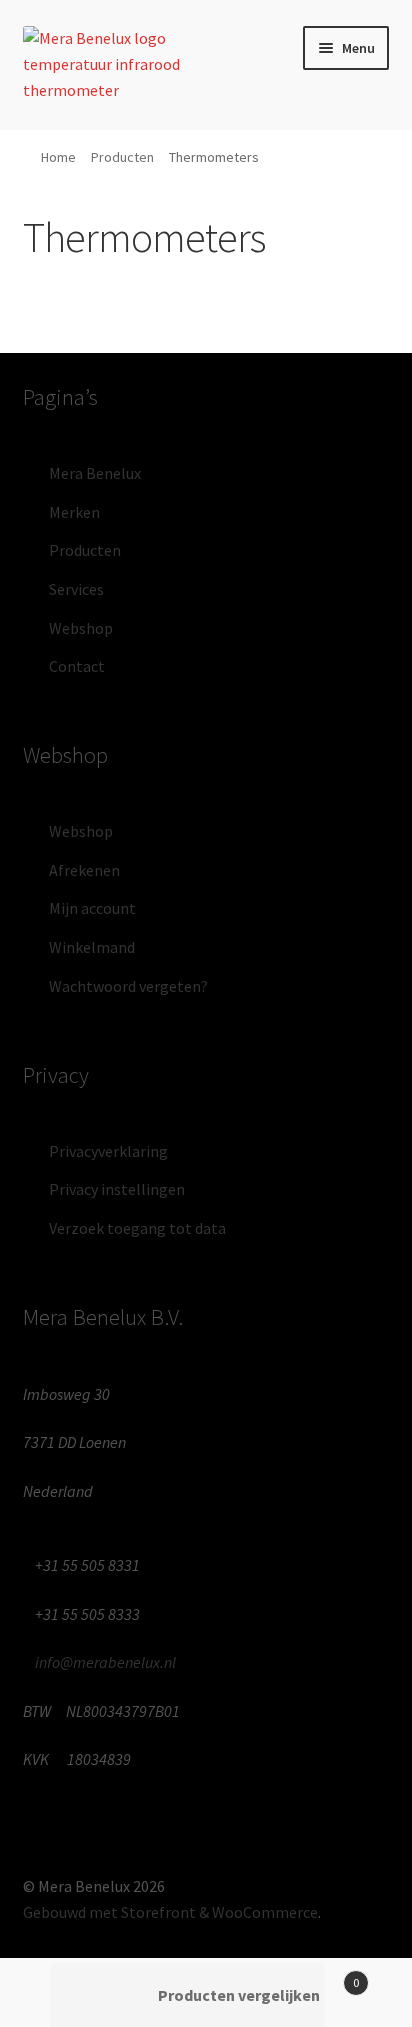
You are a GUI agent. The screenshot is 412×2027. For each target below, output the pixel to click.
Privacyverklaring (108, 1151)
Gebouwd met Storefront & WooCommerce (170, 1912)
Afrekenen (84, 870)
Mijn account (92, 908)
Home (58, 157)
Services (76, 589)
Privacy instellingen (117, 1189)
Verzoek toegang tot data (137, 1228)
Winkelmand (92, 947)
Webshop (81, 628)
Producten (122, 157)
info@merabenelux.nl (105, 1662)
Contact (77, 666)
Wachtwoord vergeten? (128, 986)
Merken (74, 512)
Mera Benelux (95, 473)
